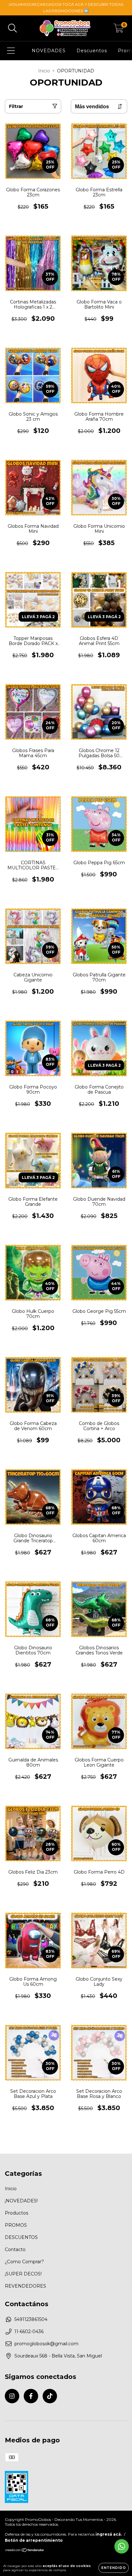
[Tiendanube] (25, 2551)
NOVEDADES (49, 51)
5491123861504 (31, 2319)
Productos (16, 2213)
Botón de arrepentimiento (34, 2540)
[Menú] (11, 51)
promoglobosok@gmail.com (46, 2344)
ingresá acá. (109, 2534)
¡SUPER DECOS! (23, 2274)
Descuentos (92, 51)
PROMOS (16, 2225)
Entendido (114, 2568)
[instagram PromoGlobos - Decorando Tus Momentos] (12, 2396)
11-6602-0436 (29, 2332)
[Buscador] (12, 28)
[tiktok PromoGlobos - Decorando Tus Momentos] (50, 2396)
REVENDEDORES (25, 2286)
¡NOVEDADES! (21, 2201)
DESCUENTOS (21, 2237)
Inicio (44, 71)
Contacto (15, 2249)
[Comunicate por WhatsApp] (122, 2546)
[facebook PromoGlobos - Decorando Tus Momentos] (31, 2396)
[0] (119, 30)
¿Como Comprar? (24, 2262)
